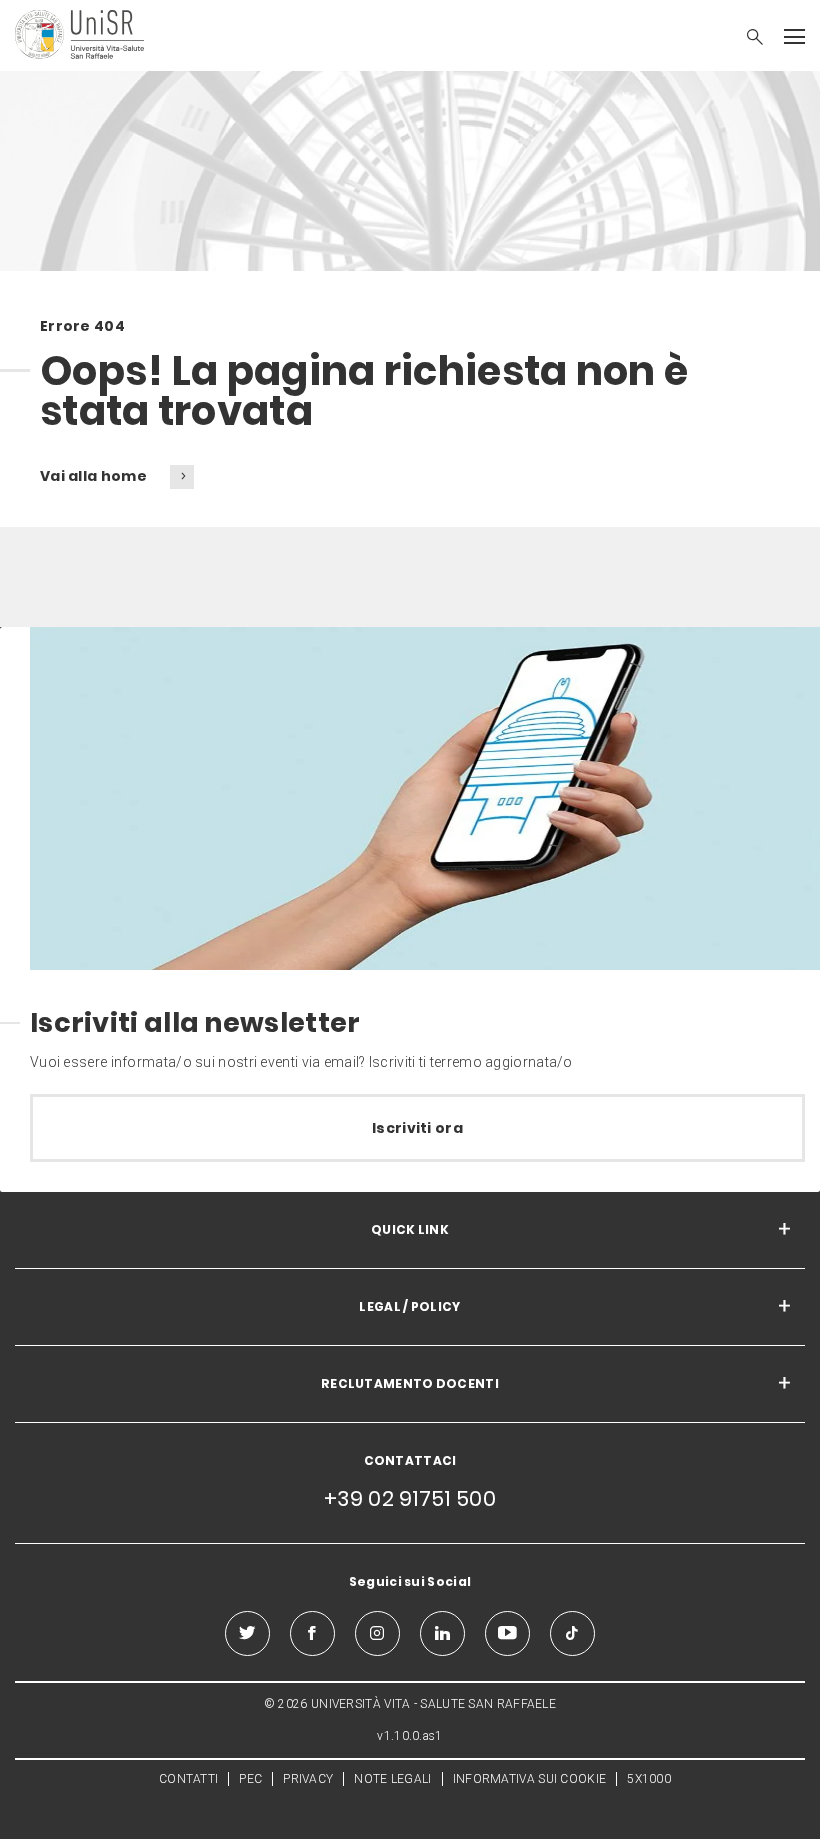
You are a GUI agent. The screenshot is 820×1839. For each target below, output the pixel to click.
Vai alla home (95, 476)
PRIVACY (308, 1779)
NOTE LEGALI (392, 1779)
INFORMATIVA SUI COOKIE (530, 1779)
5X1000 (649, 1779)
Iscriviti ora (417, 1128)
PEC (250, 1779)
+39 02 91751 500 (410, 1498)
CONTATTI (188, 1779)
